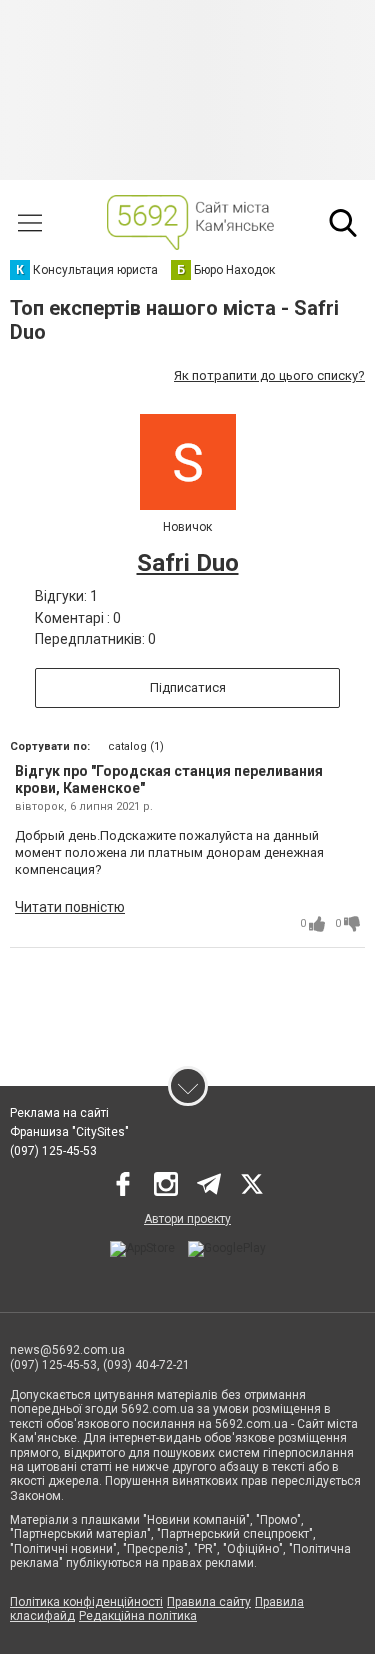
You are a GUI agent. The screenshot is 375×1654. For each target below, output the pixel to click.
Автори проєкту (187, 1219)
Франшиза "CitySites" (69, 1132)
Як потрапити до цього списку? (269, 375)
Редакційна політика (138, 1616)
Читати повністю (70, 907)
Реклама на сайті (59, 1113)
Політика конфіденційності (86, 1602)
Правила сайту (209, 1602)
